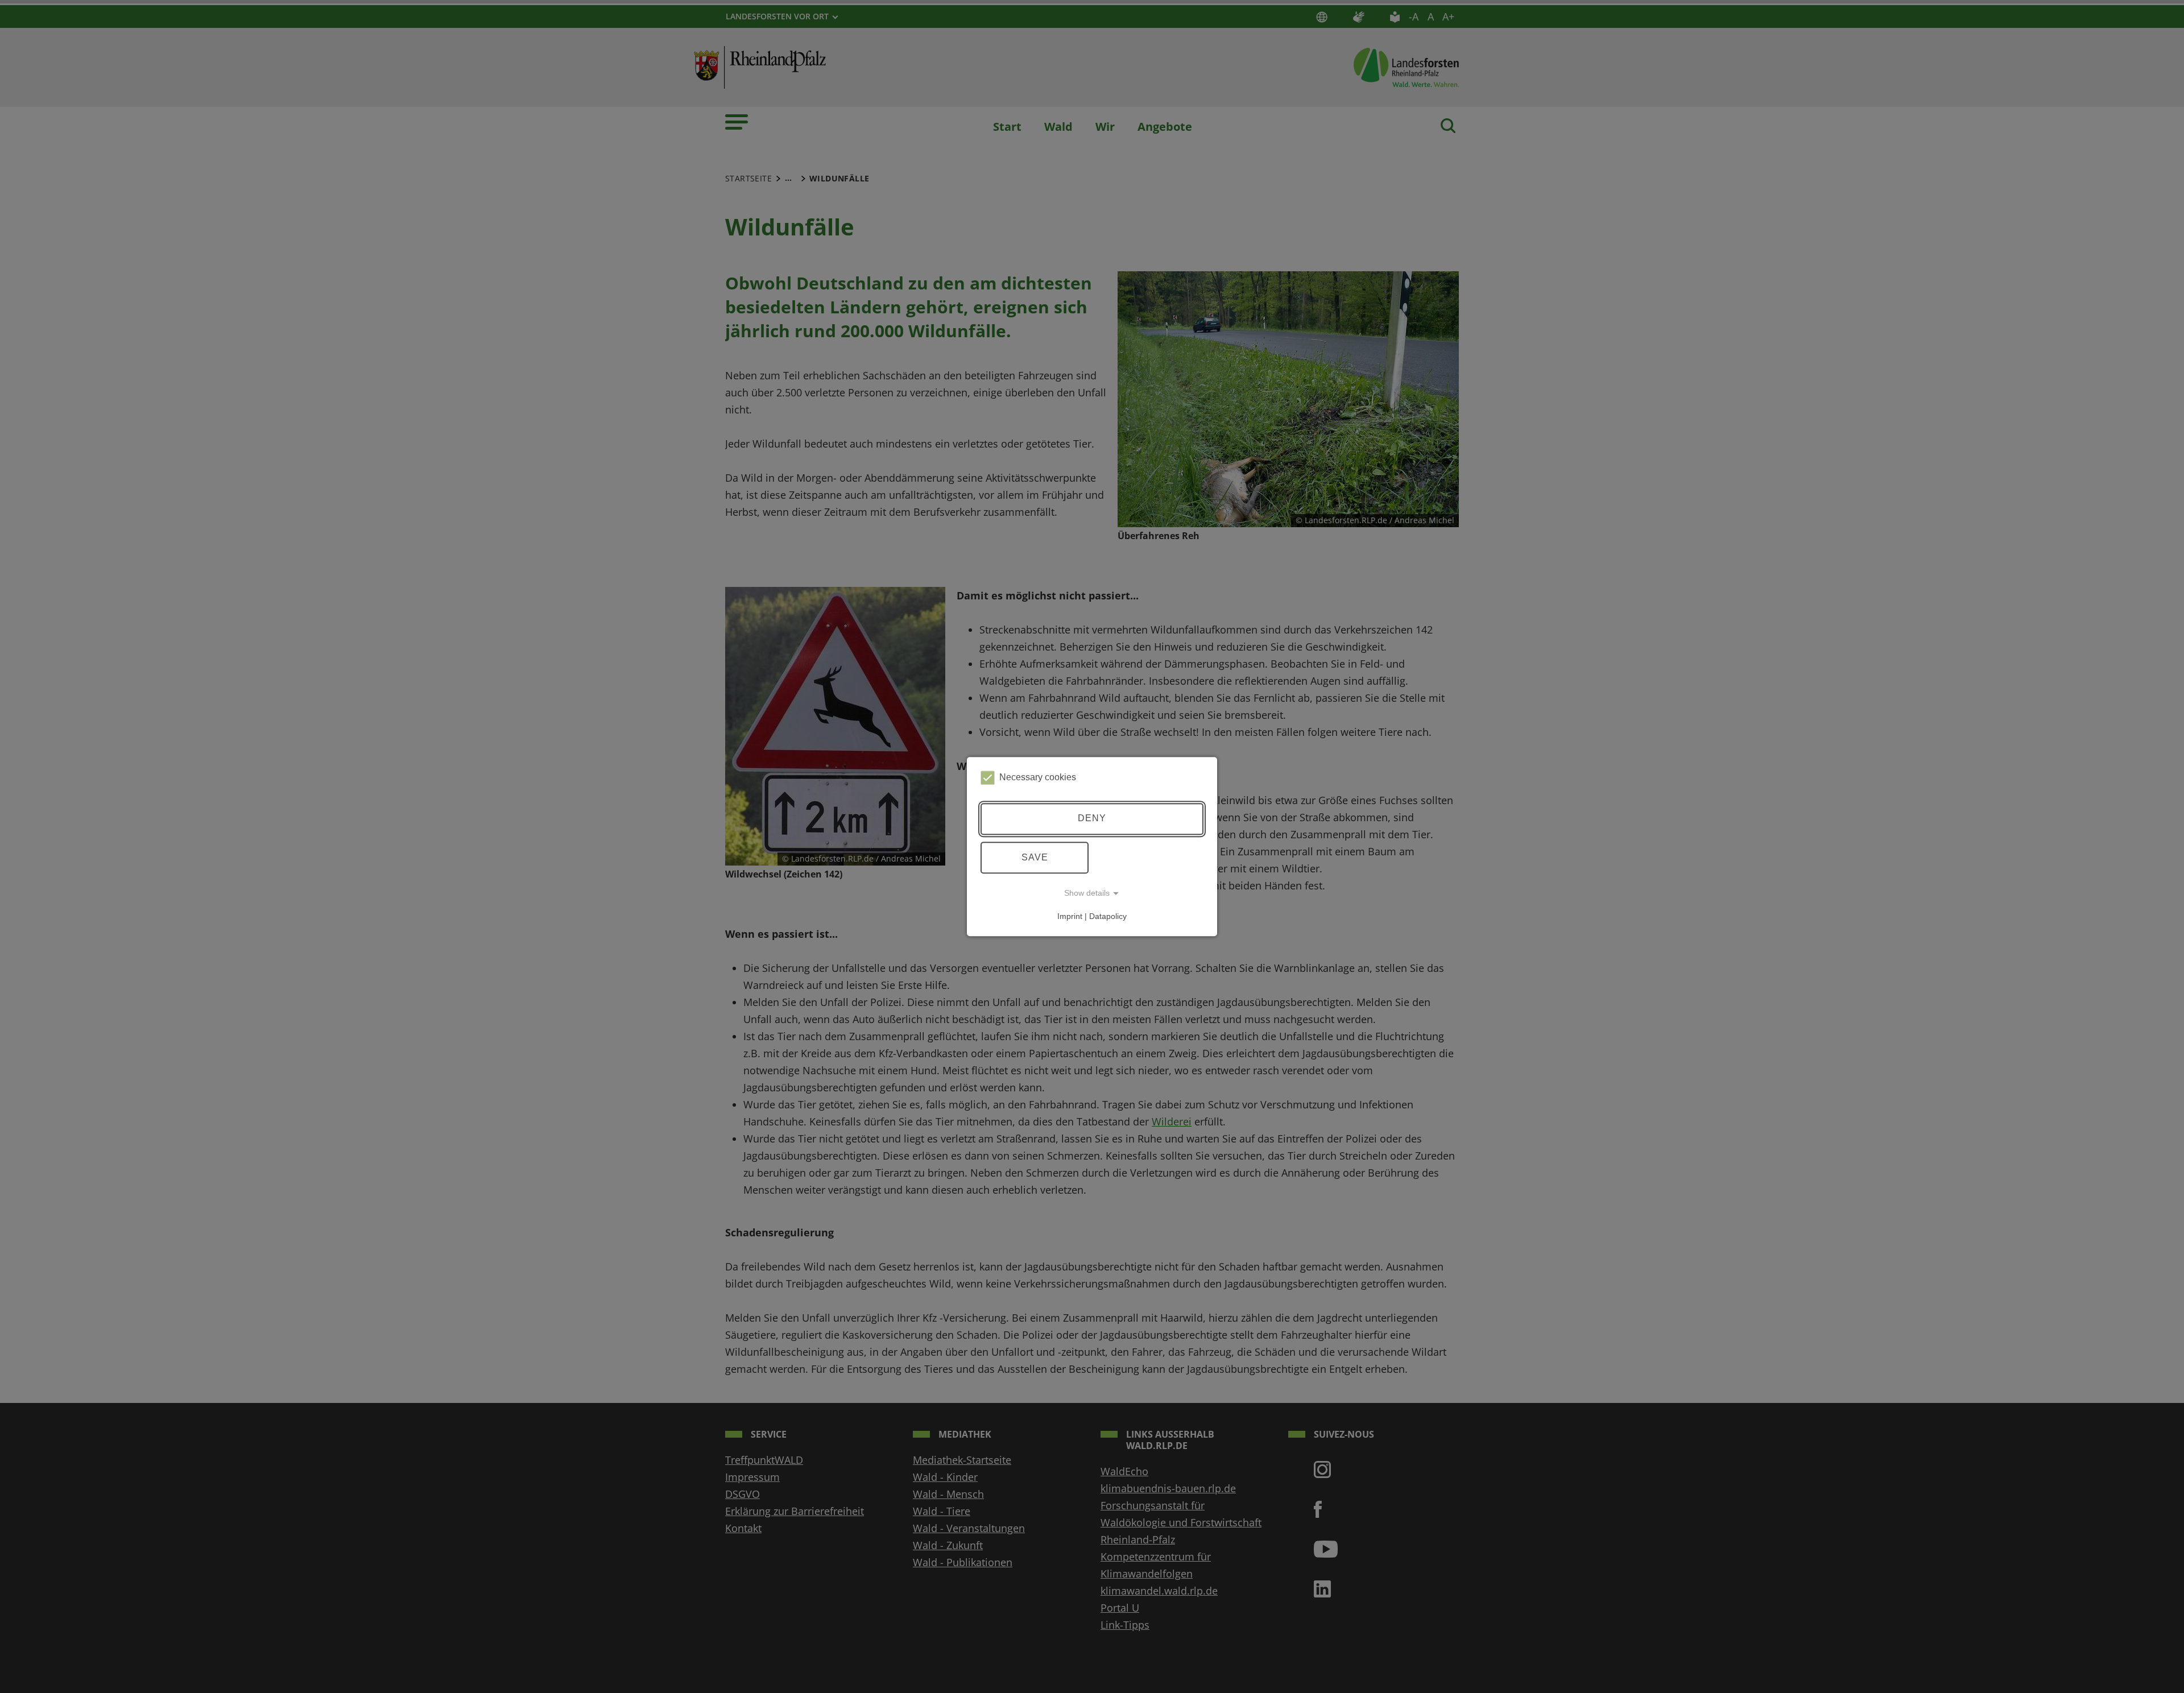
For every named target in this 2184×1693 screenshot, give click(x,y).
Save (1035, 857)
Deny (1092, 819)
